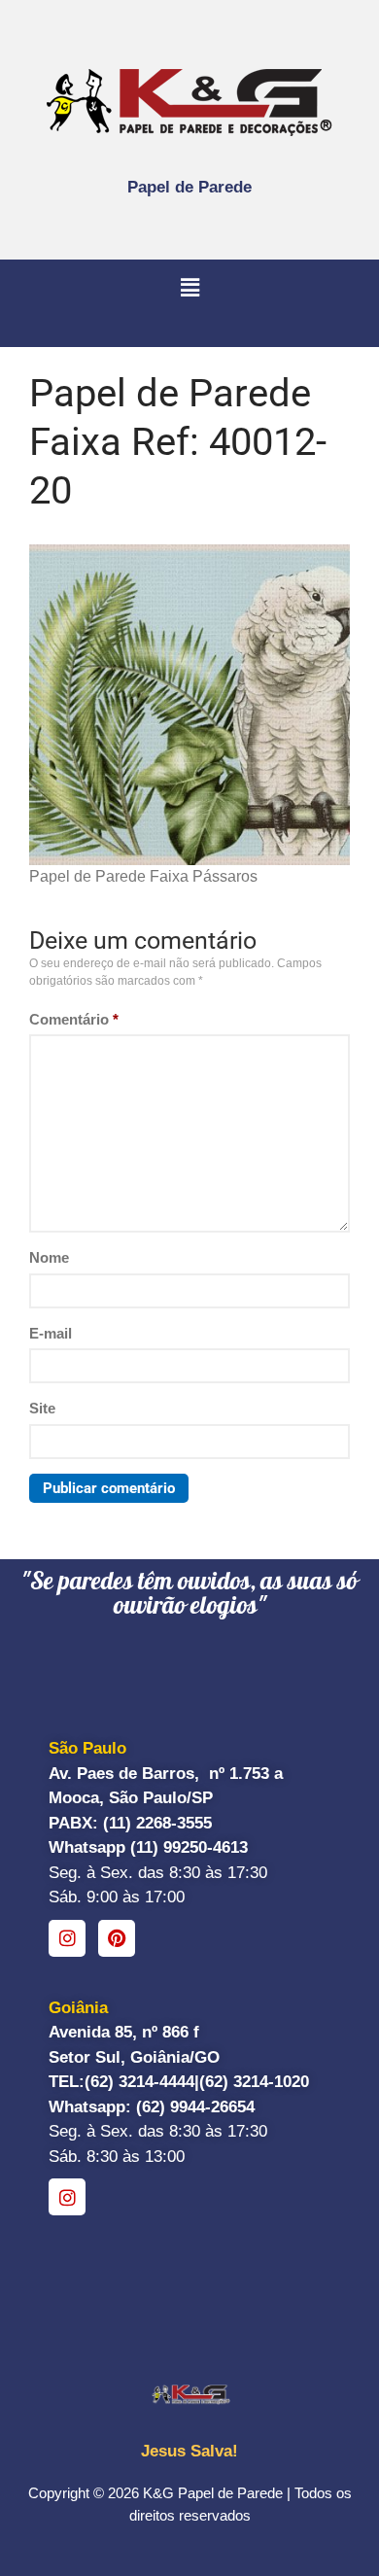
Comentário (74, 1019)
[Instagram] (67, 1938)
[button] (189, 289)
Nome (49, 1257)
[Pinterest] (117, 1938)
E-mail (51, 1333)
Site (42, 1408)
